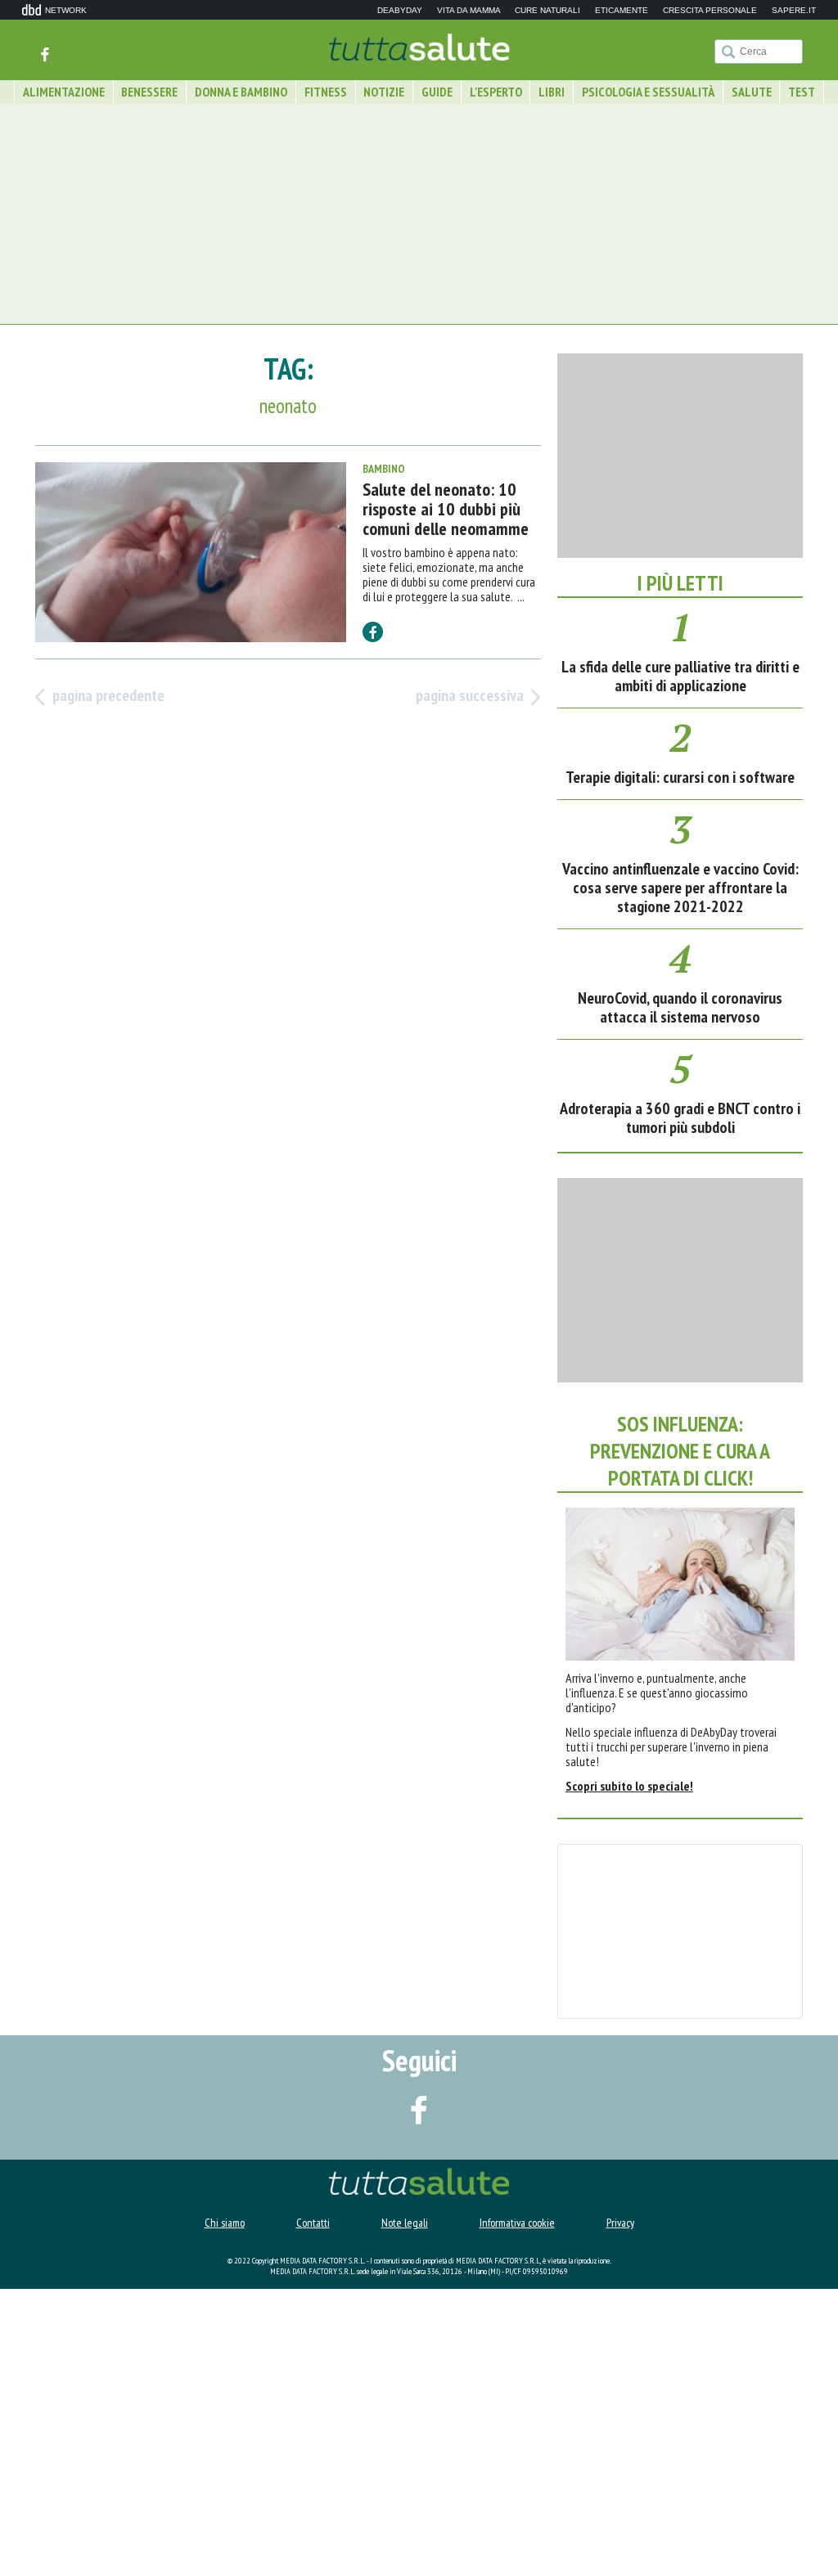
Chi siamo (225, 2510)
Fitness (326, 92)
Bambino (384, 470)
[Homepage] (419, 49)
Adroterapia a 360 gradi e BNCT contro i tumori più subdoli (680, 1405)
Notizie (384, 92)
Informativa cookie (517, 2510)
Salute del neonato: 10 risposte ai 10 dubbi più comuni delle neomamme (446, 510)
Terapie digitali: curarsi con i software (680, 1064)
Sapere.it (794, 11)
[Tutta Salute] (419, 2462)
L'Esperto (496, 92)
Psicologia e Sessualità (648, 92)
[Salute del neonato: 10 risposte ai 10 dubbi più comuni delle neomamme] (191, 553)
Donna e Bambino (241, 92)
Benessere (149, 92)
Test (802, 92)
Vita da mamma (469, 11)
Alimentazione (64, 92)
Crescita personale (710, 11)
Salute (752, 92)
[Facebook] (45, 54)
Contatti (313, 2510)
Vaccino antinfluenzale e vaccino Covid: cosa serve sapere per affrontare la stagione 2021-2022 (680, 1175)
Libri (552, 92)
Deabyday (400, 11)
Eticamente (622, 11)
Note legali (405, 2510)
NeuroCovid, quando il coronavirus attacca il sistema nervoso (680, 1295)
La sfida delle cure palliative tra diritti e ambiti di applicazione (680, 963)
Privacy (620, 2510)
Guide (437, 92)
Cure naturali (547, 11)
